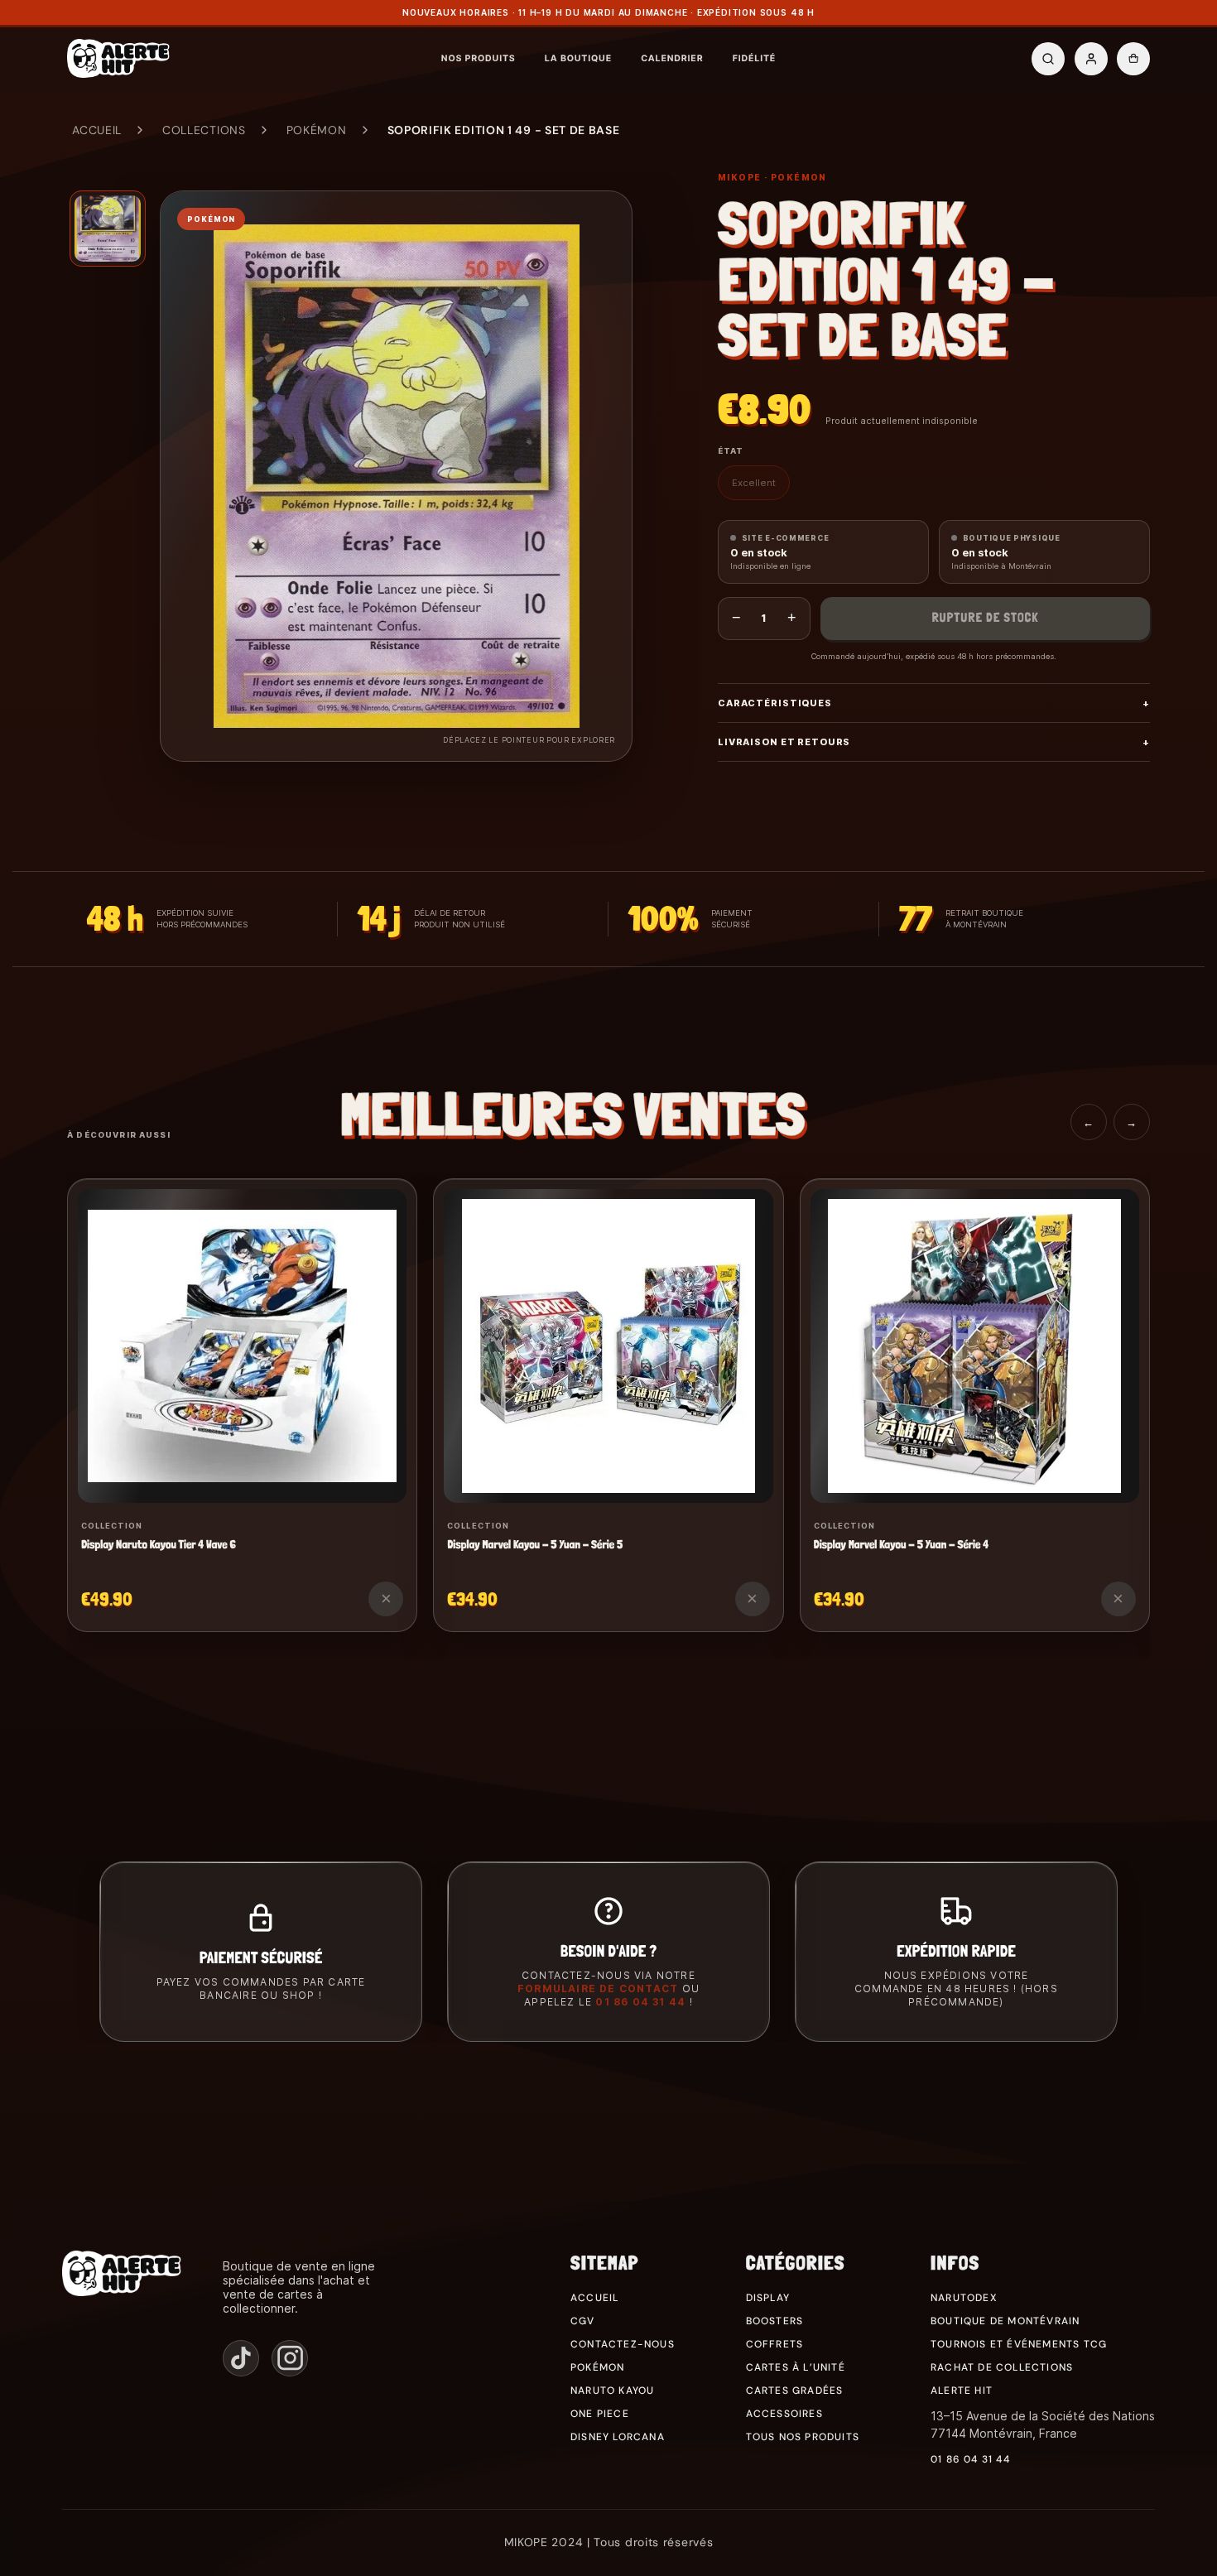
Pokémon (317, 130)
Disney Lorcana (618, 2437)
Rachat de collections (1002, 2367)
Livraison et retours (934, 742)
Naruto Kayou (612, 2391)
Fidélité (754, 58)
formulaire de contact (598, 1989)
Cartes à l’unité (796, 2367)
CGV (583, 2321)
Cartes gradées (795, 2391)
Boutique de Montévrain (1005, 2321)
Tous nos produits (803, 2437)
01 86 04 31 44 (640, 2002)
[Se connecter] (1091, 59)
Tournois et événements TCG (1019, 2344)
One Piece (600, 2414)
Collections (204, 130)
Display (768, 2298)
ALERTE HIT (962, 2391)
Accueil (97, 130)
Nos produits (479, 58)
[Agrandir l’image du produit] (396, 476)
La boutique (578, 58)
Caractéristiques (934, 703)
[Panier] (1133, 59)
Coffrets (775, 2344)
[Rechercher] (1048, 59)
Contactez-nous (623, 2344)
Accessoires (784, 2414)
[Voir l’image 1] (108, 229)
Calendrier (672, 58)
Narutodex (964, 2298)
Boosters (775, 2321)
